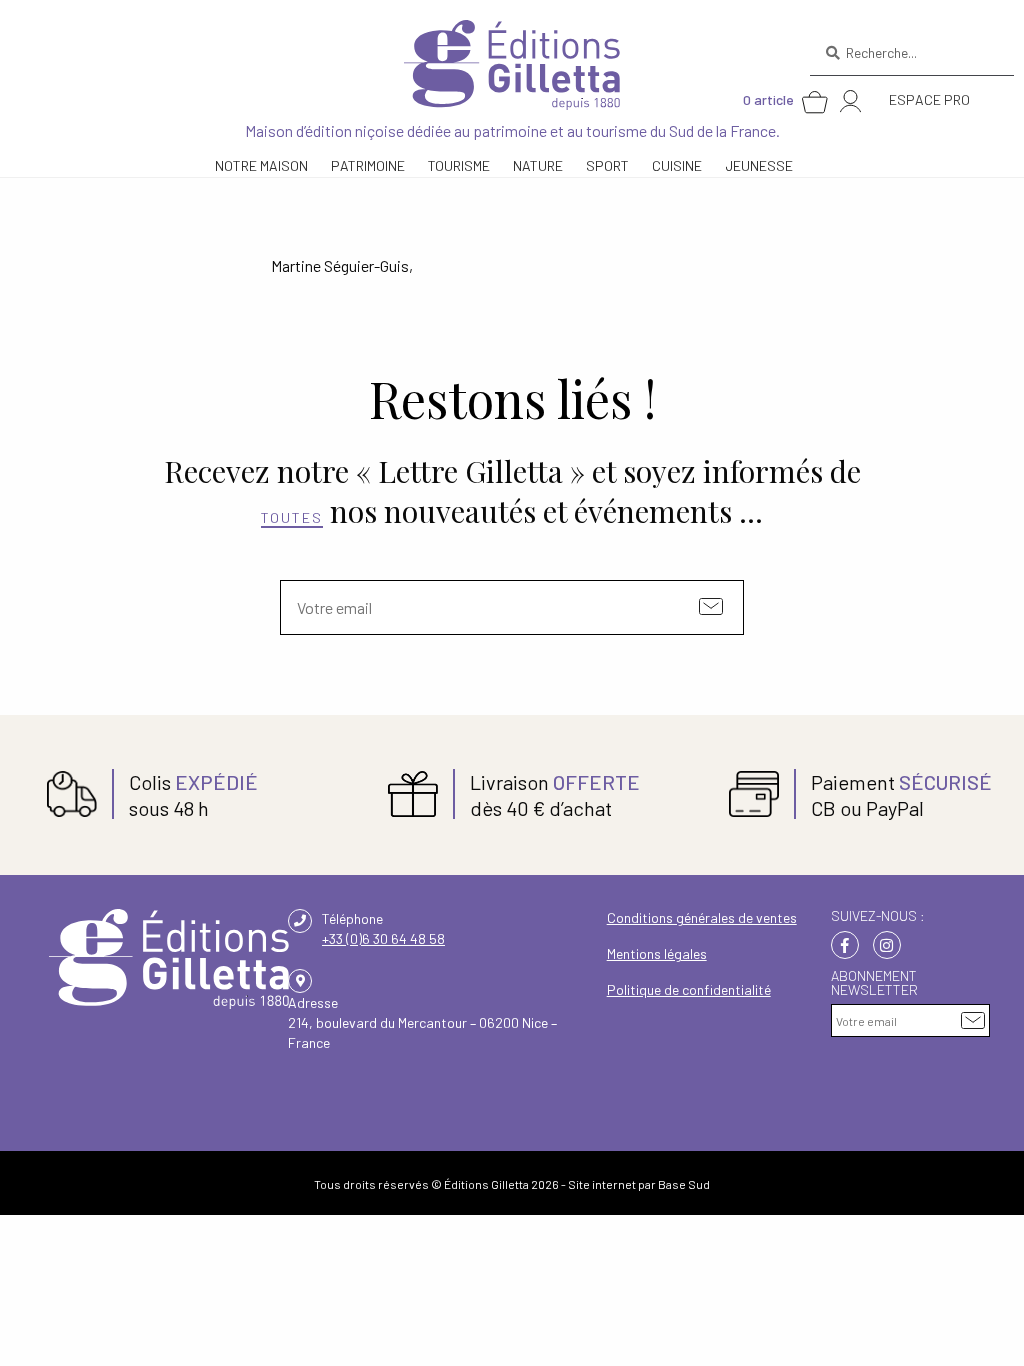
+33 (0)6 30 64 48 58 (383, 938)
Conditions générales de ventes (702, 917)
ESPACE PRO (929, 99)
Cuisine (677, 165)
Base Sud (684, 1184)
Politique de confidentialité (689, 989)
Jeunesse (759, 165)
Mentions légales (657, 953)
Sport (607, 165)
